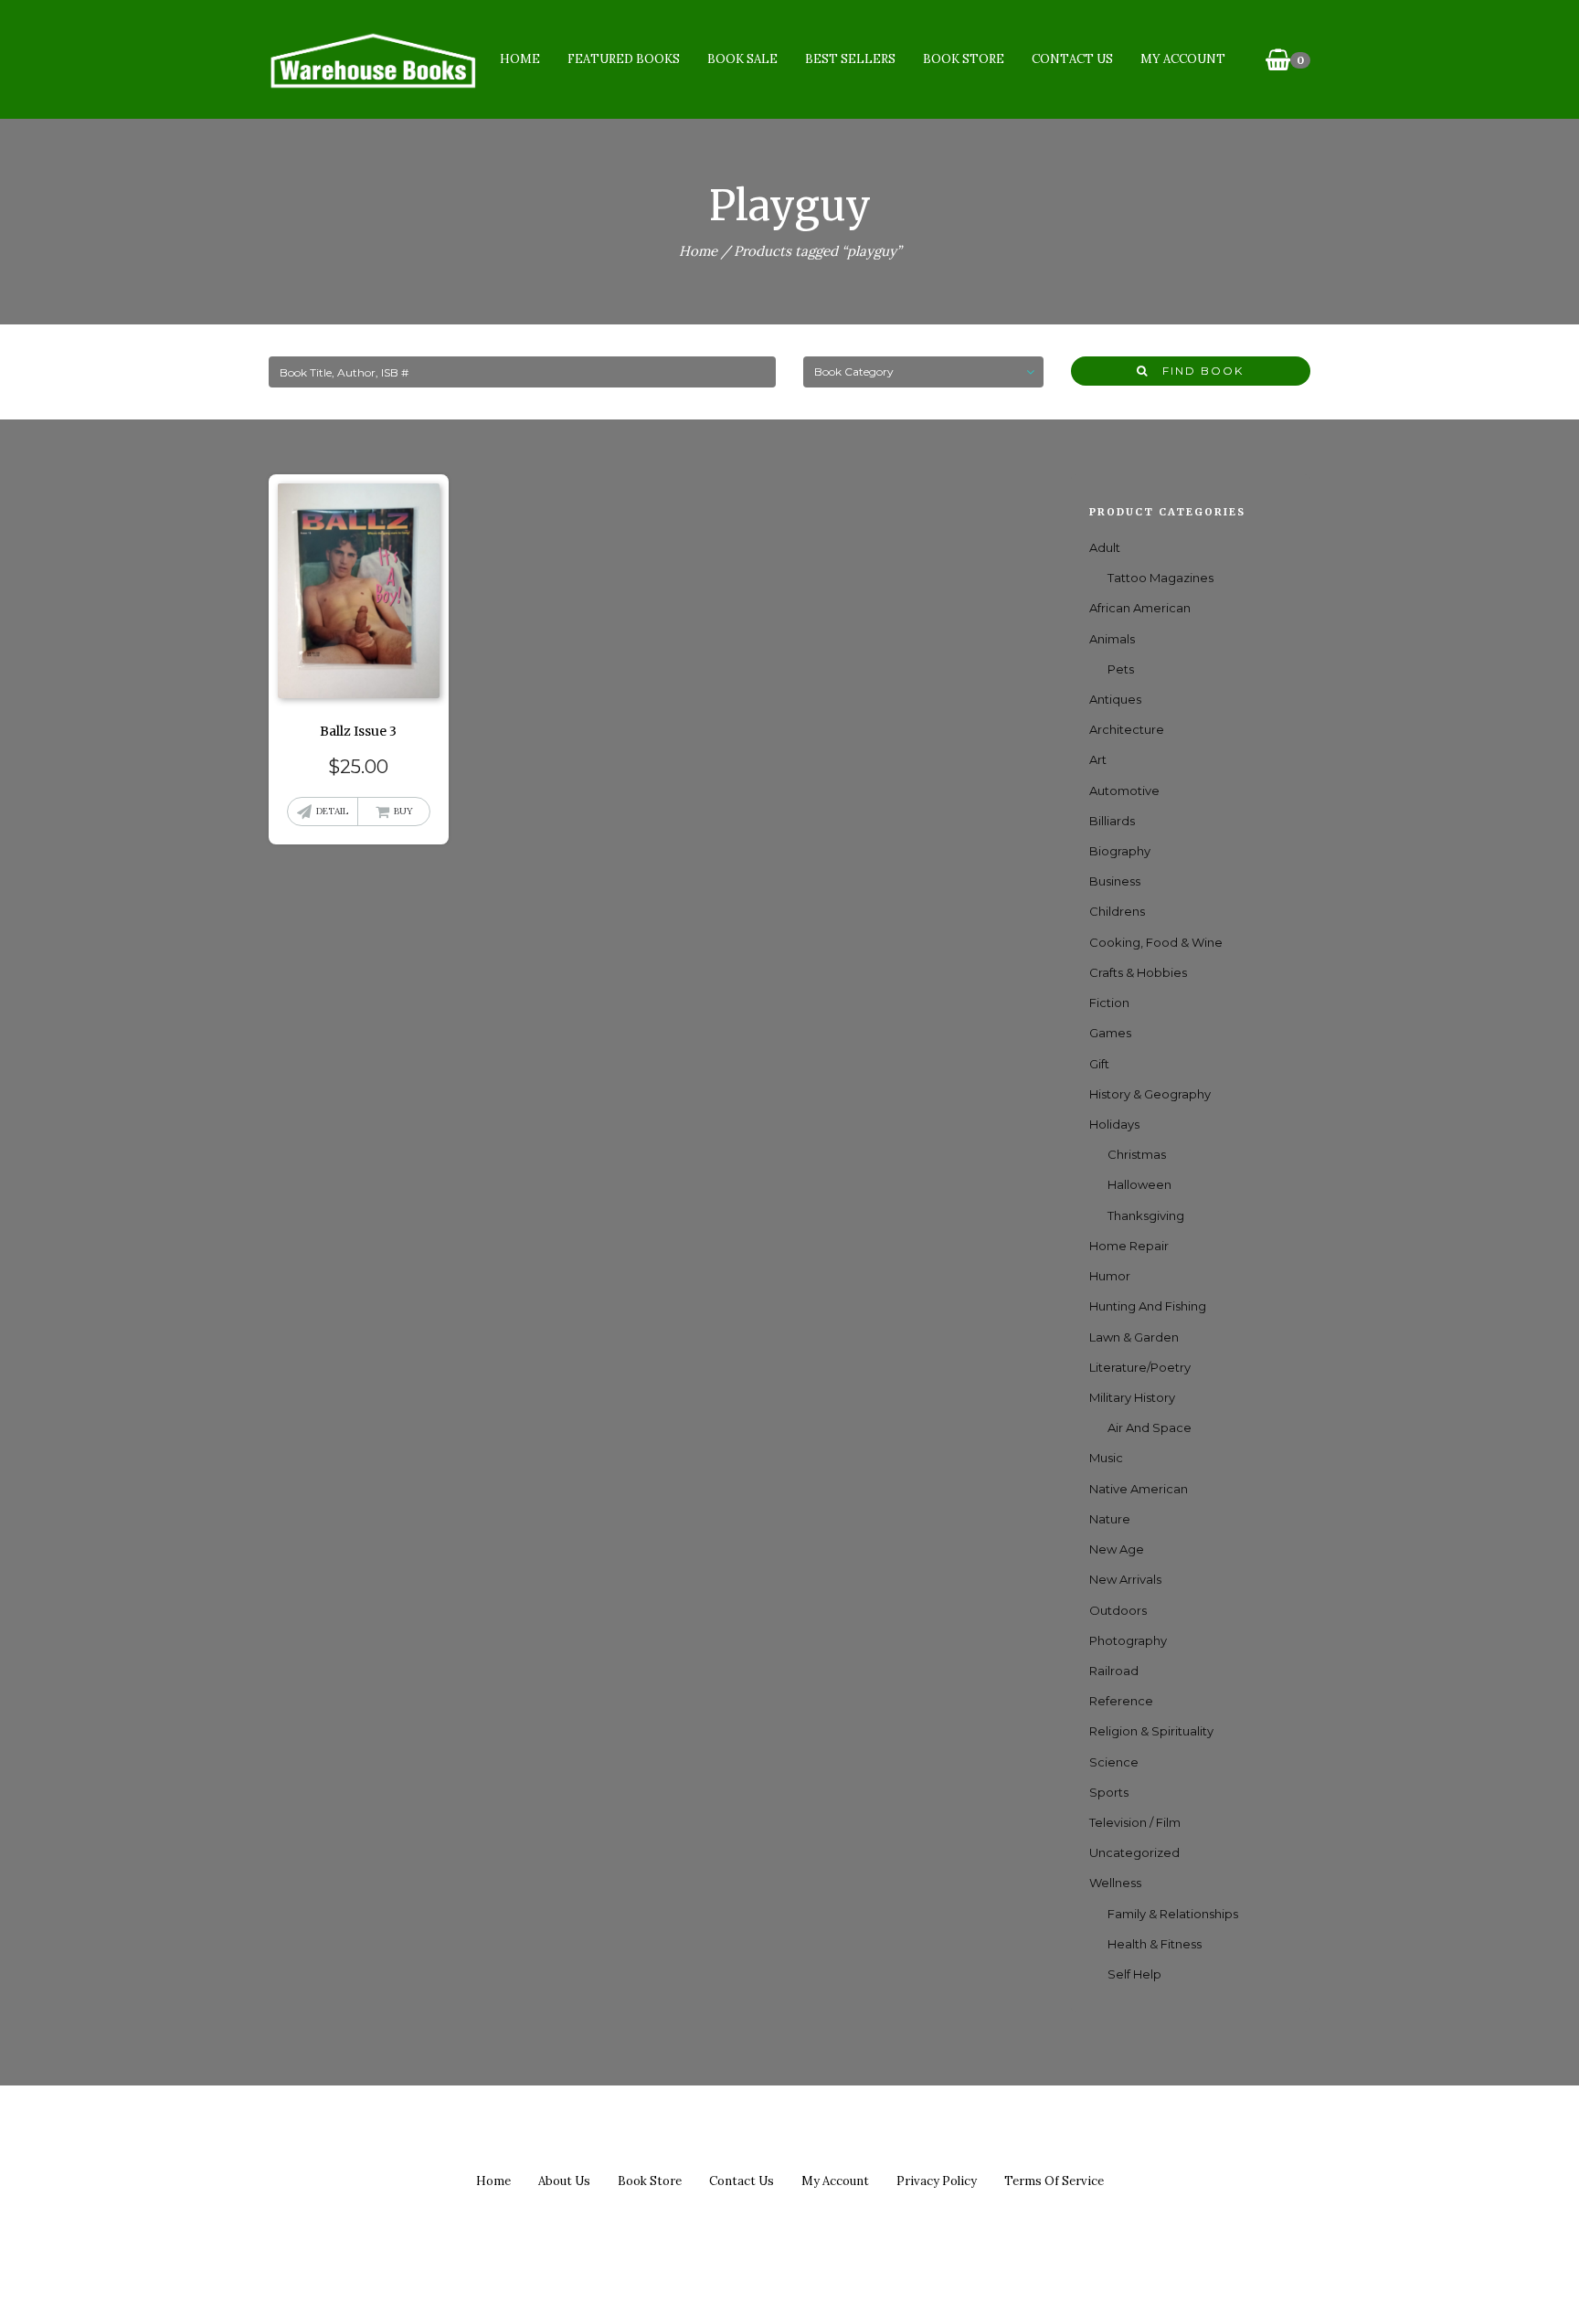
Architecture (1127, 729)
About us (564, 2181)
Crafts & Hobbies (1138, 972)
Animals (1112, 639)
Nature (1110, 1519)
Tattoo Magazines (1160, 578)
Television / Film (1135, 1822)
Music (1106, 1458)
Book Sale (742, 59)
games (1110, 1033)
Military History (1132, 1397)
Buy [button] (403, 811)
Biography (1120, 851)
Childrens (1117, 911)
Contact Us (1072, 59)
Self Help (1134, 1974)
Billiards (1112, 821)
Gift (1099, 1064)
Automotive (1124, 791)
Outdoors (1118, 1610)
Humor (1110, 1276)
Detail (332, 811)
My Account (1183, 59)
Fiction (1109, 1003)
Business (1115, 881)
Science (1114, 1762)
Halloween (1139, 1184)
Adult (1105, 547)
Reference (1121, 1701)
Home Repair (1129, 1246)
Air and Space (1150, 1427)
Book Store (964, 59)
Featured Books (624, 59)
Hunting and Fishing (1148, 1306)
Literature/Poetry (1140, 1367)
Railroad (1114, 1671)
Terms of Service (1054, 2181)
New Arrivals (1125, 1579)
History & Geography (1150, 1094)
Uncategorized (1134, 1852)
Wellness (1115, 1883)
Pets (1121, 669)
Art (1098, 759)
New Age (1117, 1549)
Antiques (1115, 699)
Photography (1128, 1640)
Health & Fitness (1155, 1944)
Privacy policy (937, 2181)
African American (1140, 608)
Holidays (1114, 1124)
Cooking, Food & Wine (1156, 942)
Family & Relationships (1173, 1914)
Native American (1139, 1489)
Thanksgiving (1146, 1215)
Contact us (742, 2181)
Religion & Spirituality (1151, 1731)
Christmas (1137, 1154)
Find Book (1196, 371)
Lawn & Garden (1134, 1337)
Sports (1109, 1792)
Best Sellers (850, 59)
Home (520, 59)
